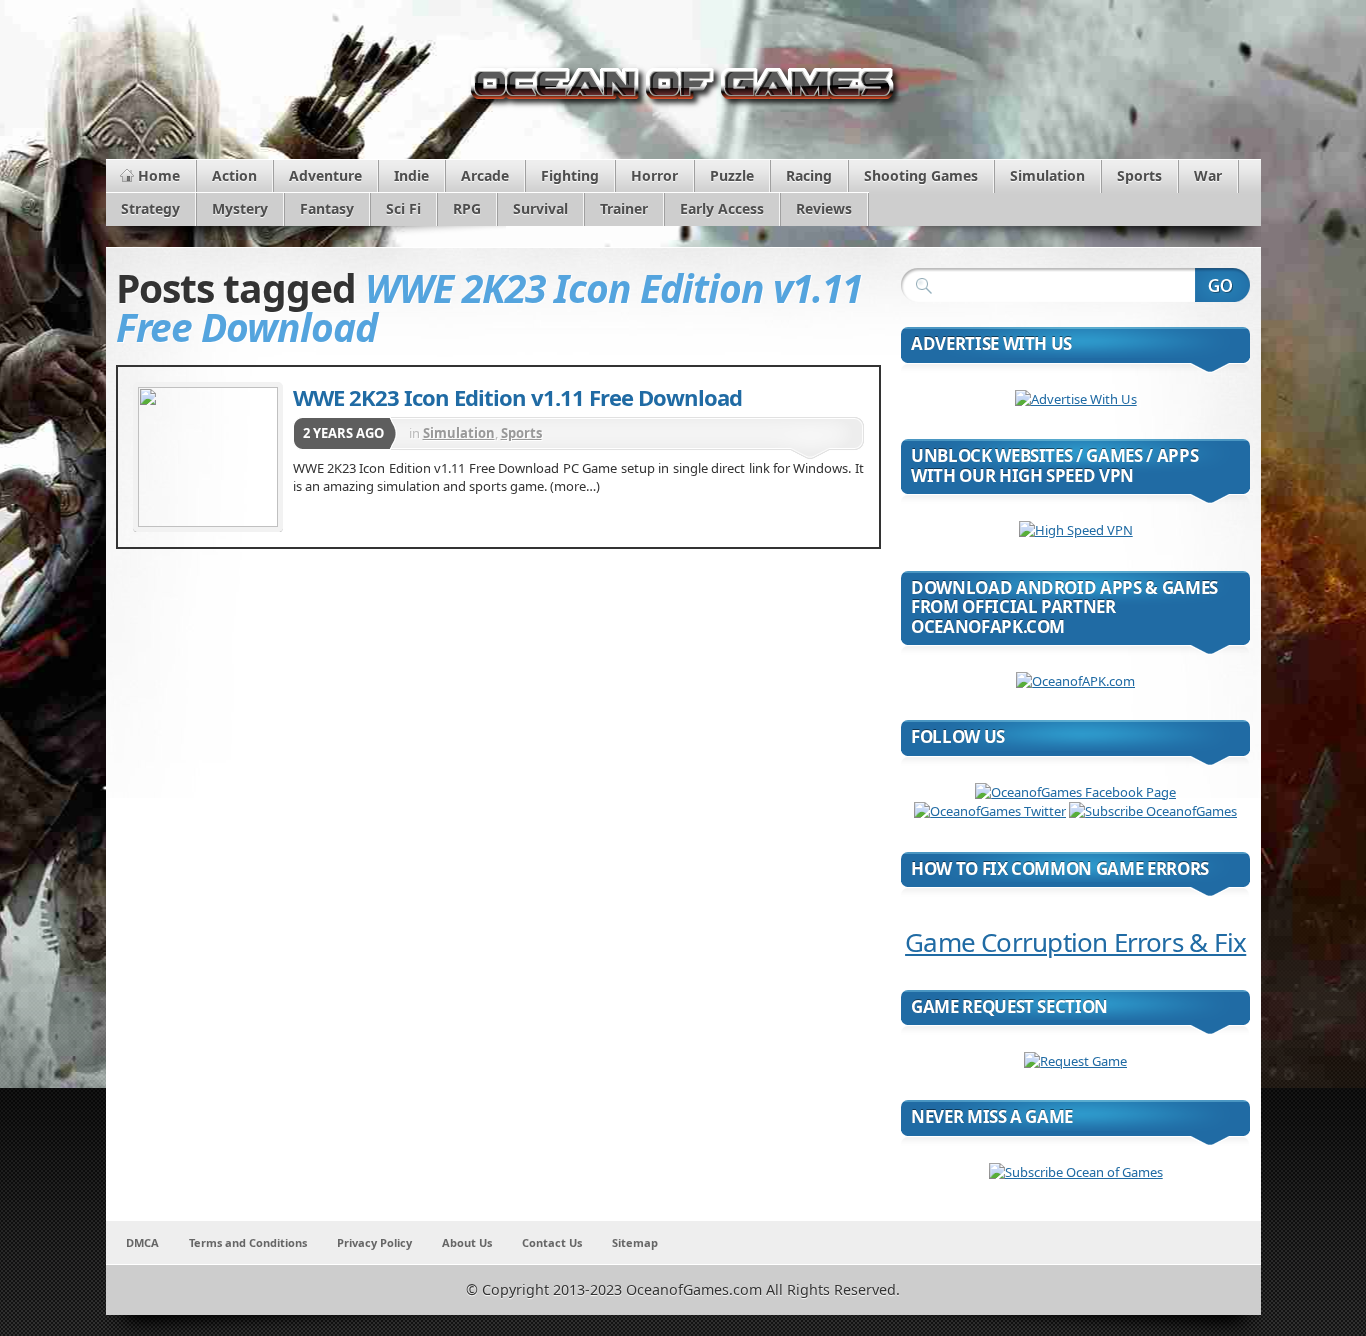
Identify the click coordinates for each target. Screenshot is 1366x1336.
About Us (467, 1242)
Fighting (570, 175)
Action (234, 175)
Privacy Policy (374, 1242)
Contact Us (552, 1242)
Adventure (325, 175)
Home (159, 175)
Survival (540, 208)
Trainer (624, 208)
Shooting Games (921, 175)
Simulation (1047, 175)
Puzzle (732, 175)
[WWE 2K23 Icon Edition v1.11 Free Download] (208, 457)
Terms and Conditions (248, 1242)
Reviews (824, 208)
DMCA (142, 1242)
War (1208, 175)
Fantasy (327, 208)
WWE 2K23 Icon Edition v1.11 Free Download (517, 397)
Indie (411, 175)
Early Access (722, 208)
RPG (467, 208)
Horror (654, 175)
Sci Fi (403, 208)
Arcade (485, 175)
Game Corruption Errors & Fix (1075, 942)
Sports (1139, 175)
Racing (809, 175)
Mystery (240, 208)
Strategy (150, 208)
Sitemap (635, 1242)
